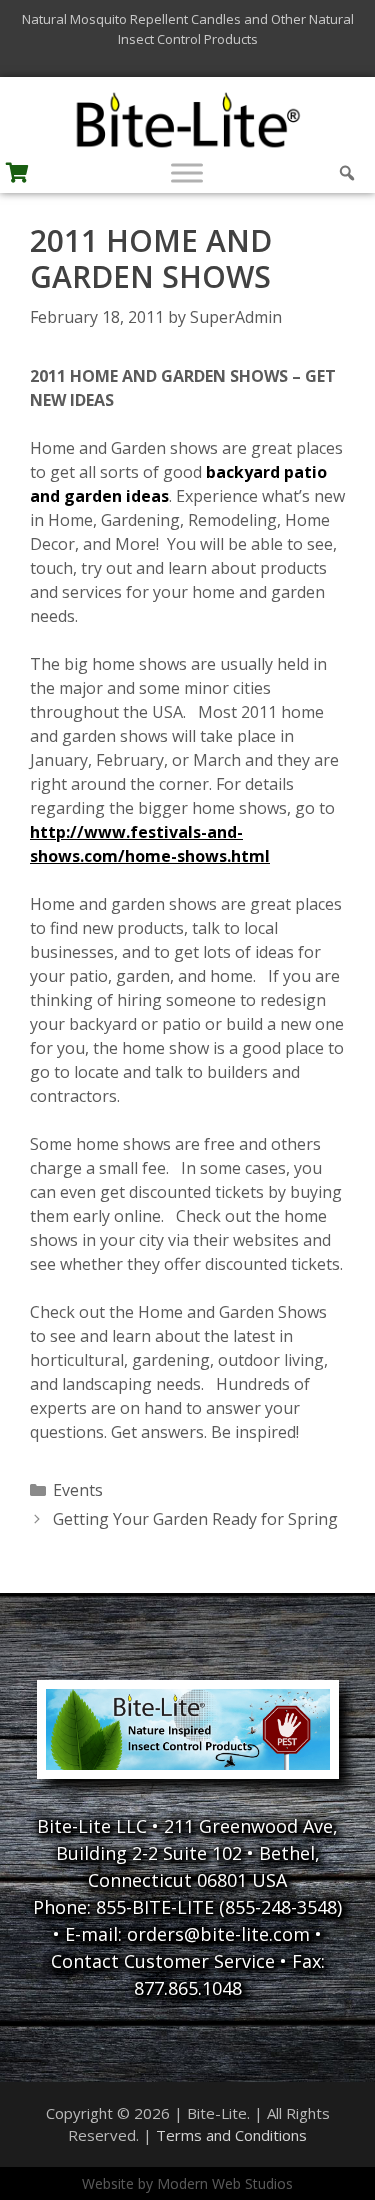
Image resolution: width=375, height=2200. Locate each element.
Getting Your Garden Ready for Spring (195, 1519)
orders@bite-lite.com (218, 1934)
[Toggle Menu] (187, 172)
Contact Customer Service (163, 1961)
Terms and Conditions (231, 2135)
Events (78, 1490)
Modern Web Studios (225, 2183)
